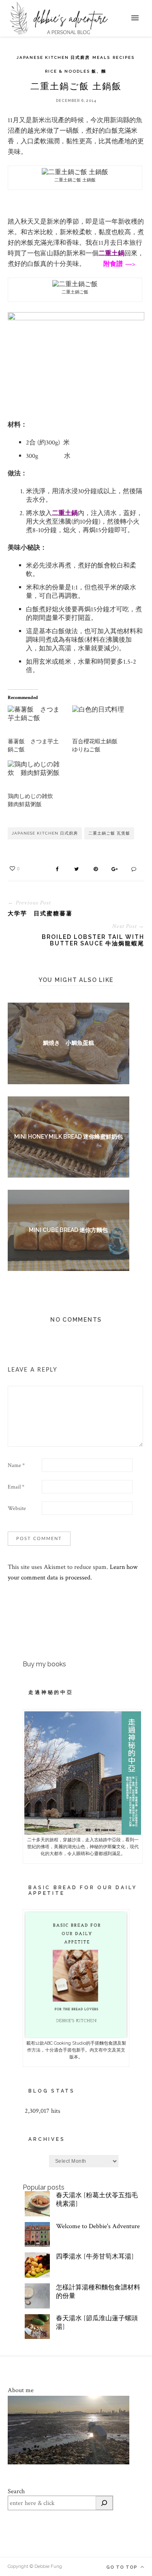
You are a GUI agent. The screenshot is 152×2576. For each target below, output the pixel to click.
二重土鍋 (111, 254)
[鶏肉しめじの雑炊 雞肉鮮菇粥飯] (36, 776)
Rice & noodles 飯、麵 (76, 71)
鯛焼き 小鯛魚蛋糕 (69, 1043)
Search (16, 2491)
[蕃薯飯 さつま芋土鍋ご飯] (36, 722)
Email (16, 1487)
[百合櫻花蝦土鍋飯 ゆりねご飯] (100, 722)
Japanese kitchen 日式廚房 (53, 57)
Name (16, 1465)
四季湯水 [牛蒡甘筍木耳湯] (95, 2257)
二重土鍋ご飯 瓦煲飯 (109, 833)
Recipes (124, 57)
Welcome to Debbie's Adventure (98, 2226)
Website (17, 1508)
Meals (101, 57)
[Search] (104, 2503)
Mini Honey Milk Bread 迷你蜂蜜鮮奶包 (69, 1137)
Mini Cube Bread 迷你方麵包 (68, 1230)
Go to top (123, 2567)
